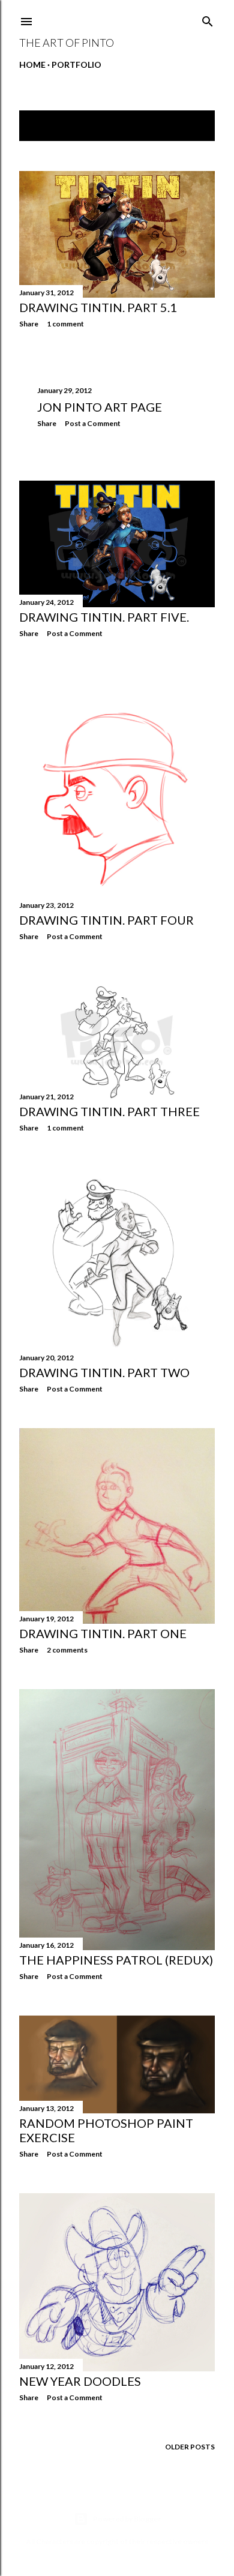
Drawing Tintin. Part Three (109, 1111)
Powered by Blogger (127, 2519)
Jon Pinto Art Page (100, 407)
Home (32, 65)
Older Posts (190, 2447)
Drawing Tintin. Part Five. (104, 617)
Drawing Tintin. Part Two (104, 1372)
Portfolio (76, 65)
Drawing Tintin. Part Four (106, 920)
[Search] (208, 19)
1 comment (65, 324)
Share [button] (29, 324)
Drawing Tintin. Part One (103, 1633)
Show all (185, 126)
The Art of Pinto (67, 43)
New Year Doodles (80, 2381)
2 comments (67, 1650)
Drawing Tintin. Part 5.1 (98, 307)
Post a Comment (93, 423)
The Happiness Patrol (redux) (116, 1960)
